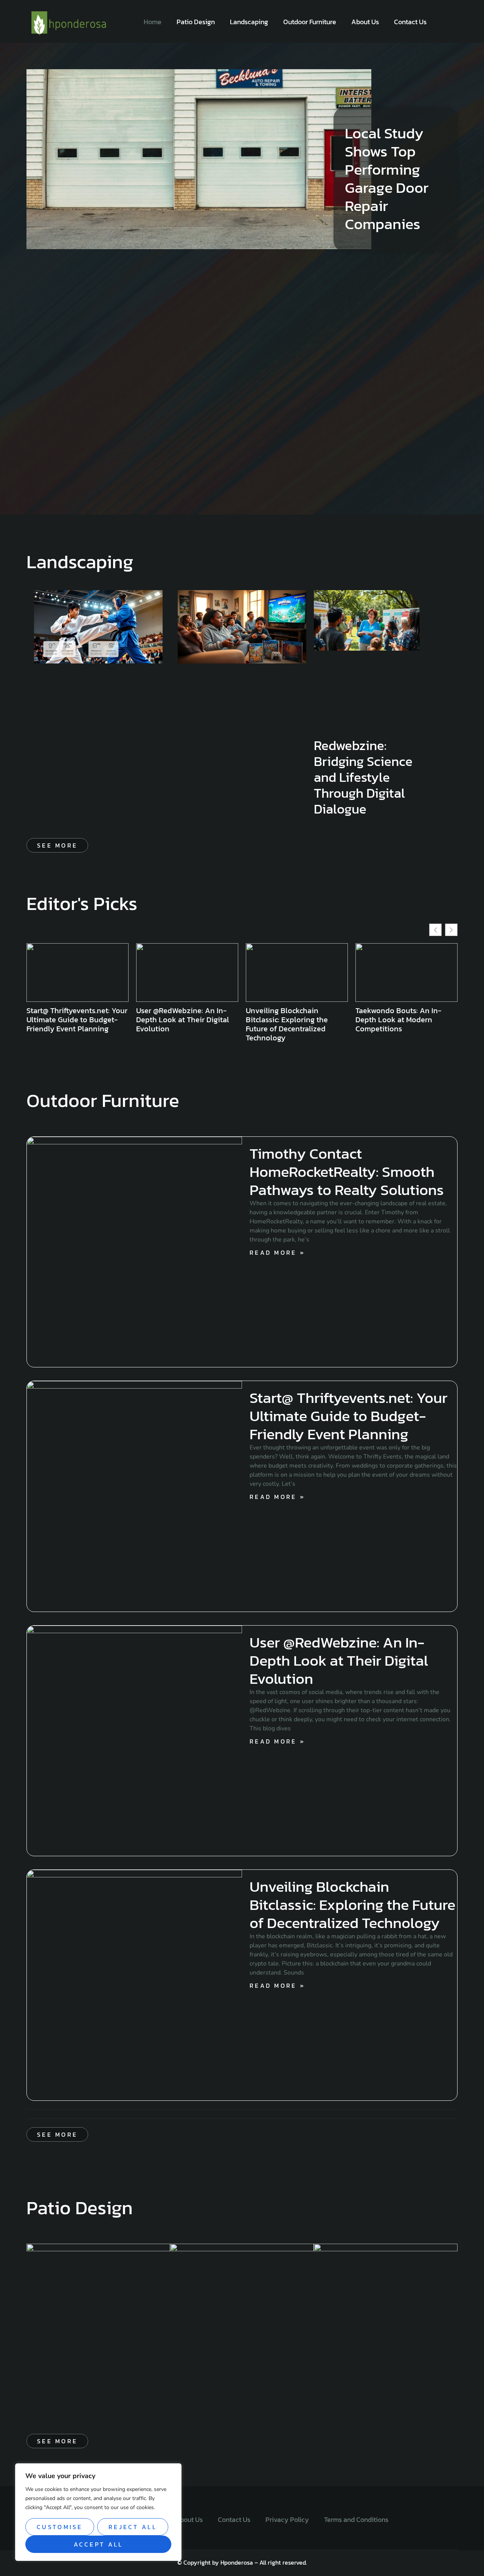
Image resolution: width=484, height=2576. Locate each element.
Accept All (99, 2544)
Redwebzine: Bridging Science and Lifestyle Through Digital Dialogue (363, 777)
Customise (60, 2527)
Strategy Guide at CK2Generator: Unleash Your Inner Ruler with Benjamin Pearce (404, 1024)
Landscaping (249, 22)
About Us (365, 22)
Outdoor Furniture (310, 22)
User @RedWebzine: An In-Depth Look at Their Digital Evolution (73, 1020)
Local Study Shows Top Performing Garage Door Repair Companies (387, 178)
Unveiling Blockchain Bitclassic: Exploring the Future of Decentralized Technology (177, 1024)
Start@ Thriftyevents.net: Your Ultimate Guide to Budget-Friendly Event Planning (348, 1416)
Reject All (133, 2527)
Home (153, 22)
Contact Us (410, 22)
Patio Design (196, 22)
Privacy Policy (287, 2519)
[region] (98, 2512)
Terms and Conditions (356, 2519)
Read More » (277, 1252)
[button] (451, 930)
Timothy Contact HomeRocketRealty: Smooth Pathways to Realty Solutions (347, 1172)
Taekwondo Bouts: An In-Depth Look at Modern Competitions (289, 1020)
